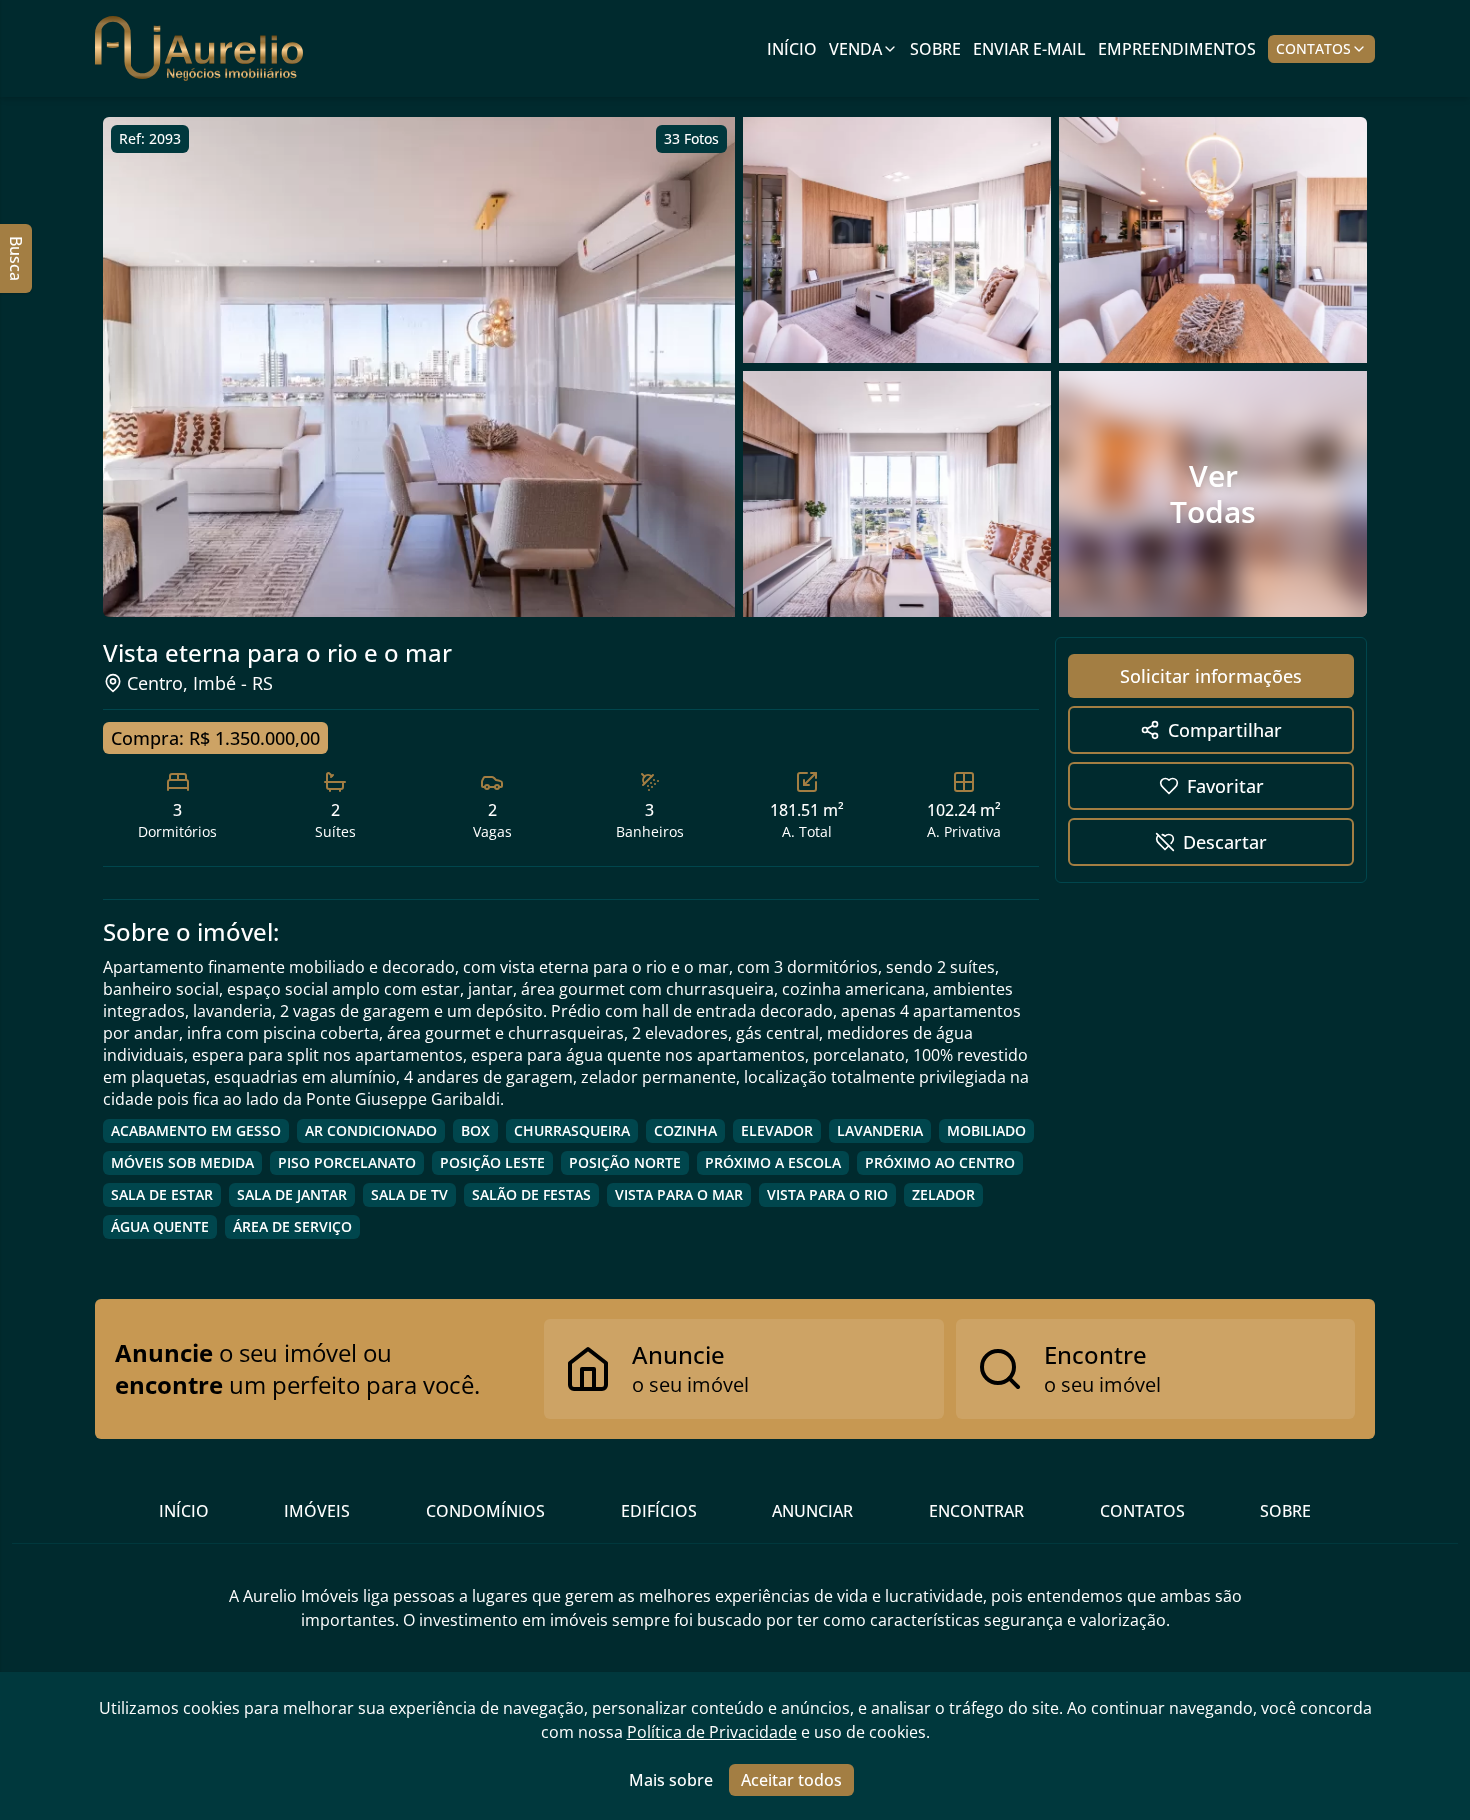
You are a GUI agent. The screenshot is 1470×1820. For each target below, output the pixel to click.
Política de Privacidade (712, 1732)
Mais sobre (671, 1780)
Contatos (1313, 48)
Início (792, 49)
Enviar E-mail (1029, 49)
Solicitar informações (1211, 676)
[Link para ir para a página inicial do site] (199, 48)
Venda (855, 49)
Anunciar (812, 1511)
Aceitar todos (791, 1780)
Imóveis (317, 1511)
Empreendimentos (1177, 49)
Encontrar (976, 1511)
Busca (16, 258)
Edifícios (659, 1511)
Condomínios (485, 1511)
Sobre (935, 49)
